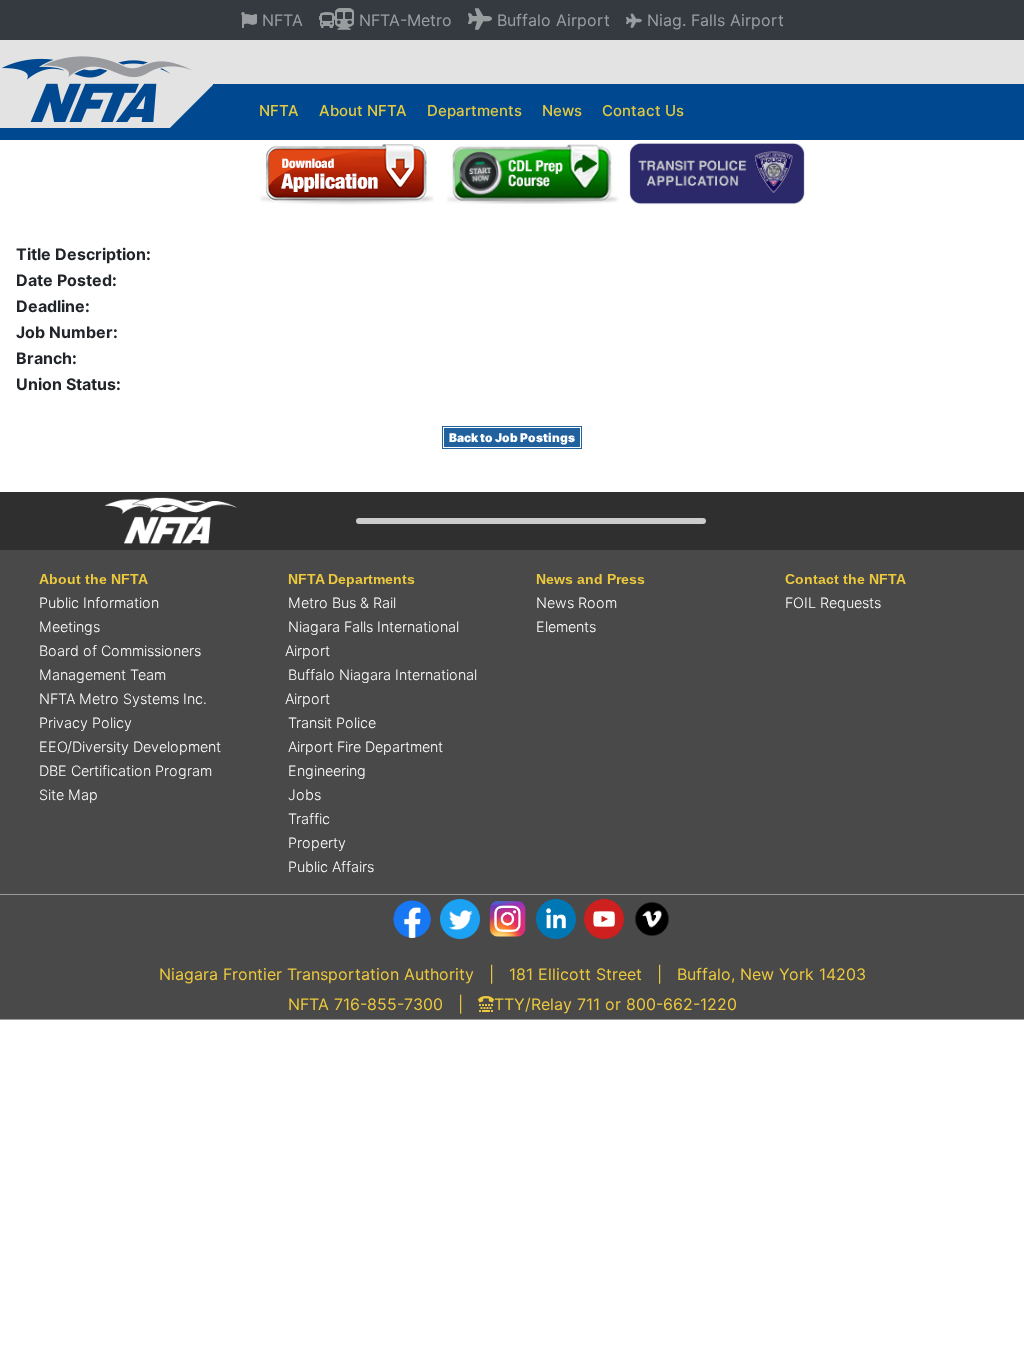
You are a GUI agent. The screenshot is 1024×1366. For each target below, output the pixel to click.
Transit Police (332, 722)
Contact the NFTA (845, 579)
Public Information (99, 602)
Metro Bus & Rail (342, 602)
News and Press (590, 579)
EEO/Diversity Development (130, 746)
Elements (566, 626)
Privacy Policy (85, 722)
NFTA (279, 110)
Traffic (309, 818)
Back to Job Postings (512, 437)
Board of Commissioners (120, 650)
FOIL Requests (833, 602)
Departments (474, 110)
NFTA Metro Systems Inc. (123, 698)
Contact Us (643, 110)
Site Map (68, 794)
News (562, 110)
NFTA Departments (351, 579)
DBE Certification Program (125, 770)
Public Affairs (331, 866)
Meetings (69, 626)
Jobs (304, 794)
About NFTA (363, 110)
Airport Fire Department (365, 746)
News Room (576, 602)
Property (317, 842)
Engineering (327, 770)
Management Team (102, 674)
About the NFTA (93, 579)
